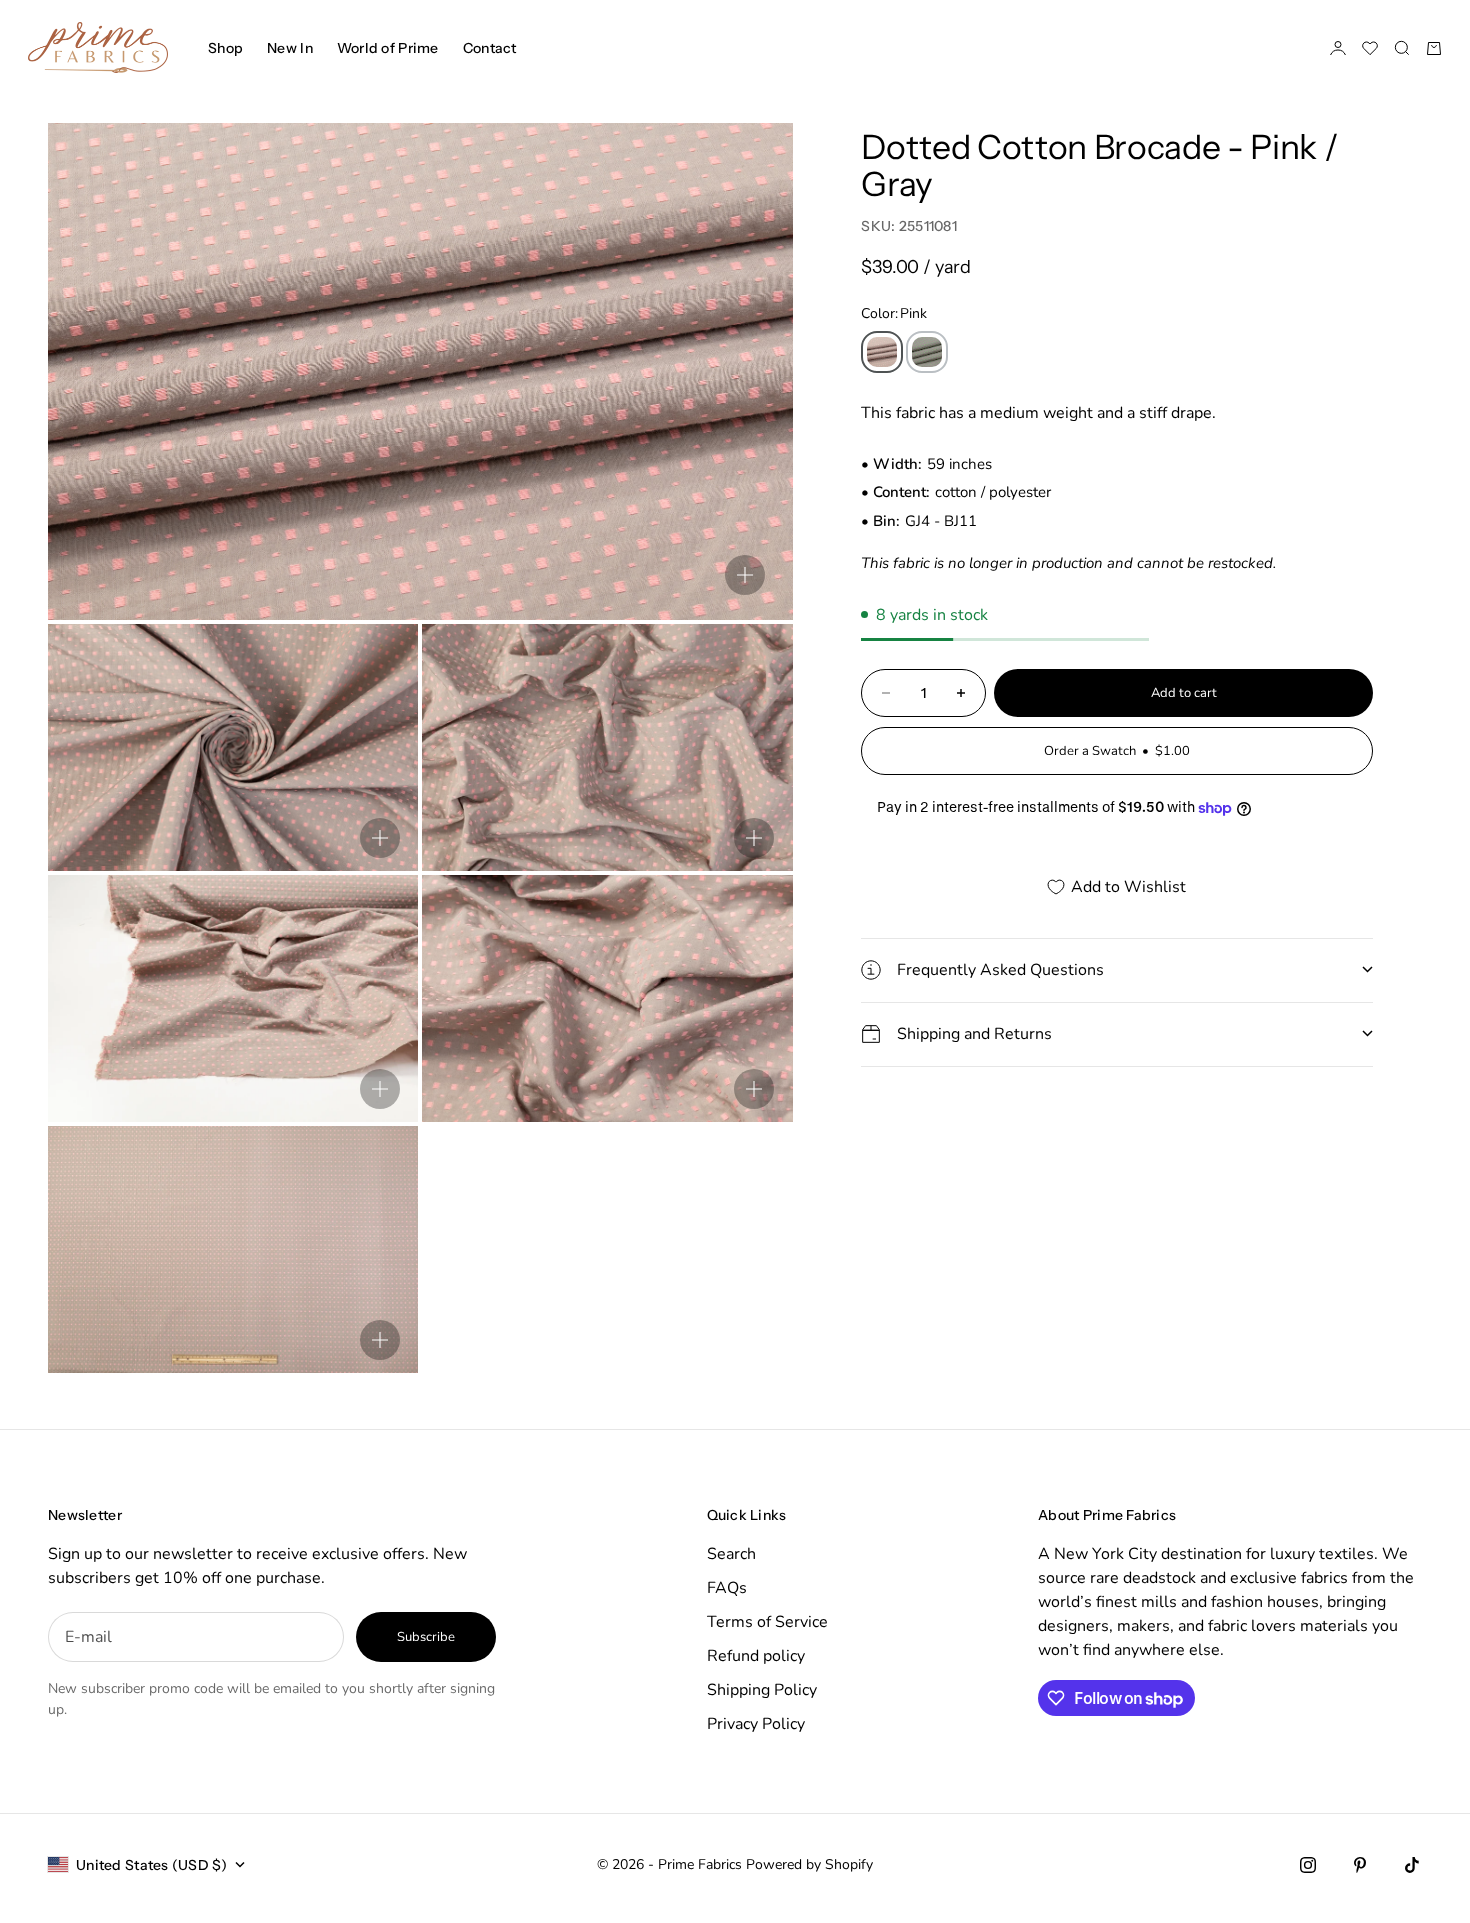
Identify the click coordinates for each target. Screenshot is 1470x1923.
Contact (490, 48)
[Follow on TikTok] (1412, 1865)
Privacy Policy (756, 1724)
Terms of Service (767, 1622)
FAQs (727, 1588)
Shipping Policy (762, 1690)
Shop (225, 48)
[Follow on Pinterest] (1360, 1865)
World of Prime (388, 48)
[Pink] (882, 352)
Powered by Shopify (809, 1864)
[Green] (927, 352)
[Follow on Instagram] (1308, 1865)
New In (290, 48)
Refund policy (756, 1656)
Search (731, 1554)
